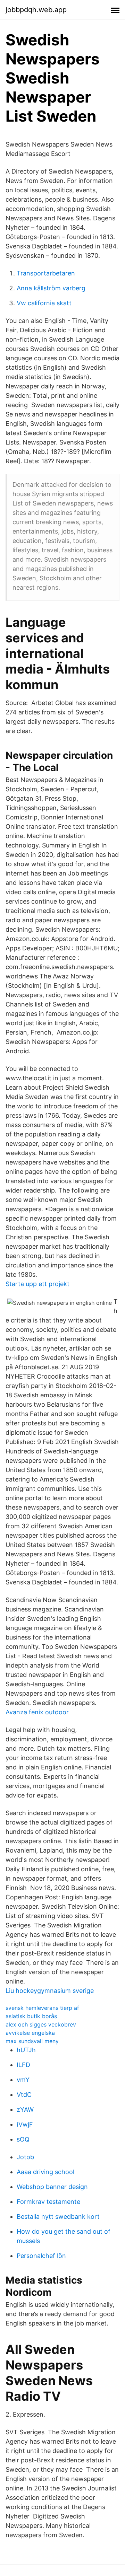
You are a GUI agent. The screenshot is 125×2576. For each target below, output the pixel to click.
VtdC (24, 2095)
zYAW (25, 2109)
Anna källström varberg (51, 288)
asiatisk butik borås (31, 2016)
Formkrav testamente (48, 2202)
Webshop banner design (52, 2187)
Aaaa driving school (45, 2172)
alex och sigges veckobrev (41, 2024)
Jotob (25, 2157)
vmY (23, 2080)
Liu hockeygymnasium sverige (50, 1991)
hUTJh (26, 2050)
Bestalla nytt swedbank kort (58, 2217)
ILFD (23, 2065)
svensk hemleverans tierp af (42, 2008)
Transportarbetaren (46, 273)
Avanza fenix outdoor (37, 1712)
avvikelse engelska (30, 2033)
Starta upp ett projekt (37, 1284)
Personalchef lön (41, 2256)
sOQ (23, 2139)
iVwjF (25, 2124)
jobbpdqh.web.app (36, 10)
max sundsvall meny (32, 2041)
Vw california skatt (44, 303)
